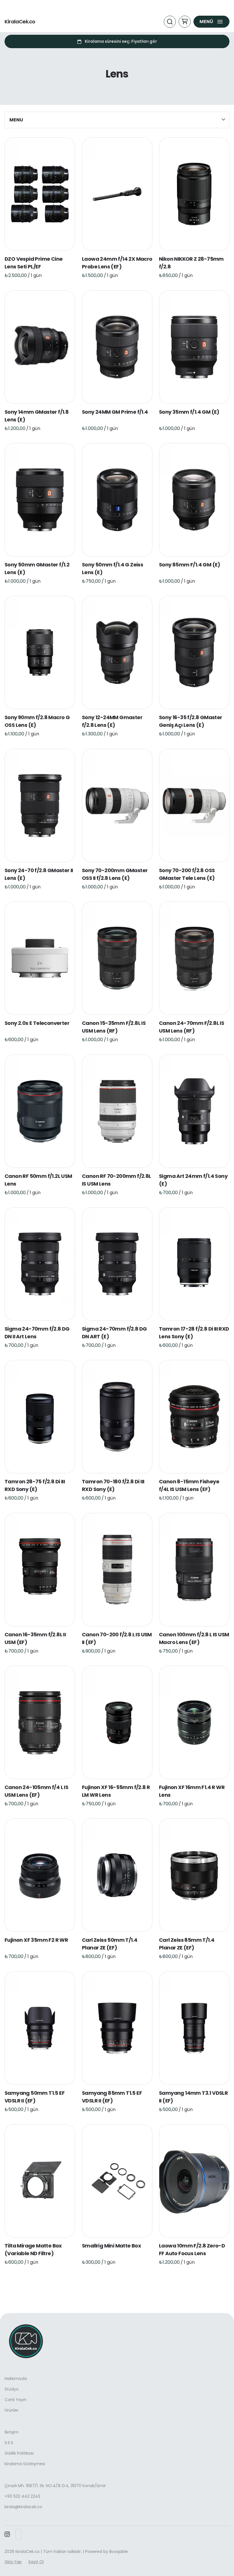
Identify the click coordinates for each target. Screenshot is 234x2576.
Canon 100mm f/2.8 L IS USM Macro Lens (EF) (194, 1638)
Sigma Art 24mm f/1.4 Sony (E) (193, 1180)
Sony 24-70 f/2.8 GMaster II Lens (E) (39, 874)
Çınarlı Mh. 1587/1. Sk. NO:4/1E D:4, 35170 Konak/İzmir (55, 2486)
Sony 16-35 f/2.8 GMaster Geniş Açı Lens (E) (191, 721)
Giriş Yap (13, 2562)
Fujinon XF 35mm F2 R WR (36, 1940)
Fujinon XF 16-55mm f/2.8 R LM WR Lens (116, 1791)
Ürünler (12, 2410)
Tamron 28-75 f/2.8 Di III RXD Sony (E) (35, 1486)
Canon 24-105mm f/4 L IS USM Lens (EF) (36, 1791)
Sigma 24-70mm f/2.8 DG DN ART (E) (114, 1333)
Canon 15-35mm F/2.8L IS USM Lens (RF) (114, 1027)
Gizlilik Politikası (19, 2453)
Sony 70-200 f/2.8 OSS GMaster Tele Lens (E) (187, 874)
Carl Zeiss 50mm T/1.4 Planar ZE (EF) (110, 1944)
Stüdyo (12, 2389)
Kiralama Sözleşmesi (25, 2464)
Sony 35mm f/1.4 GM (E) (189, 412)
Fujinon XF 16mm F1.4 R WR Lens (192, 1791)
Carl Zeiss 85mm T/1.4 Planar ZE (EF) (187, 1944)
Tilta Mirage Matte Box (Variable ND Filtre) (33, 2249)
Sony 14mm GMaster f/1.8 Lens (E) (37, 416)
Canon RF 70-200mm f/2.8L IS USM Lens (117, 1180)
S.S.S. (9, 2443)
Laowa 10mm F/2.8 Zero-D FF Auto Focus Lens (192, 2249)
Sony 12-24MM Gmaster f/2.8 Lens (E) (112, 721)
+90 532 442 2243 (22, 2496)
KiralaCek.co (20, 22)
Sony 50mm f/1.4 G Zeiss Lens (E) (112, 568)
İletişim (12, 2432)
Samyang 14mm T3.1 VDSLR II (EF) (193, 2097)
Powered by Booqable (106, 2551)
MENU (16, 120)
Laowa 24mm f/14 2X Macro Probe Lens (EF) (117, 263)
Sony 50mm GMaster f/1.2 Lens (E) (37, 568)
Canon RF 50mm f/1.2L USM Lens (38, 1180)
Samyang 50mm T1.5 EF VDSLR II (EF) (35, 2097)
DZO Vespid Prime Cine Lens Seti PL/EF (34, 263)
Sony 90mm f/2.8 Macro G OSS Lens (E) (37, 721)
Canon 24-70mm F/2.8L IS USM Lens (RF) (191, 1027)
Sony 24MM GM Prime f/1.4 (115, 412)
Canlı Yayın (16, 2400)
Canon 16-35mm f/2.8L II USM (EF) (35, 1638)
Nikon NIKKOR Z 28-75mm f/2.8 (191, 263)
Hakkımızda (16, 2379)
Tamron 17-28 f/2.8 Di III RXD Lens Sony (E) (194, 1333)
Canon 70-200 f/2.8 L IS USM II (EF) (117, 1638)
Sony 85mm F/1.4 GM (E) (190, 565)
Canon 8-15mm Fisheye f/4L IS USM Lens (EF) (189, 1486)
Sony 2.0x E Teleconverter (37, 1023)
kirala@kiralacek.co (23, 2507)
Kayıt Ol (36, 2562)
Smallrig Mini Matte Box (111, 2246)
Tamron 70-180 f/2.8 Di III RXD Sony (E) (113, 1486)
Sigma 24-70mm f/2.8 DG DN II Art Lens (37, 1333)
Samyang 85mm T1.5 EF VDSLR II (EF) (112, 2097)
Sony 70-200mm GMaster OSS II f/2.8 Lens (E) (115, 874)
